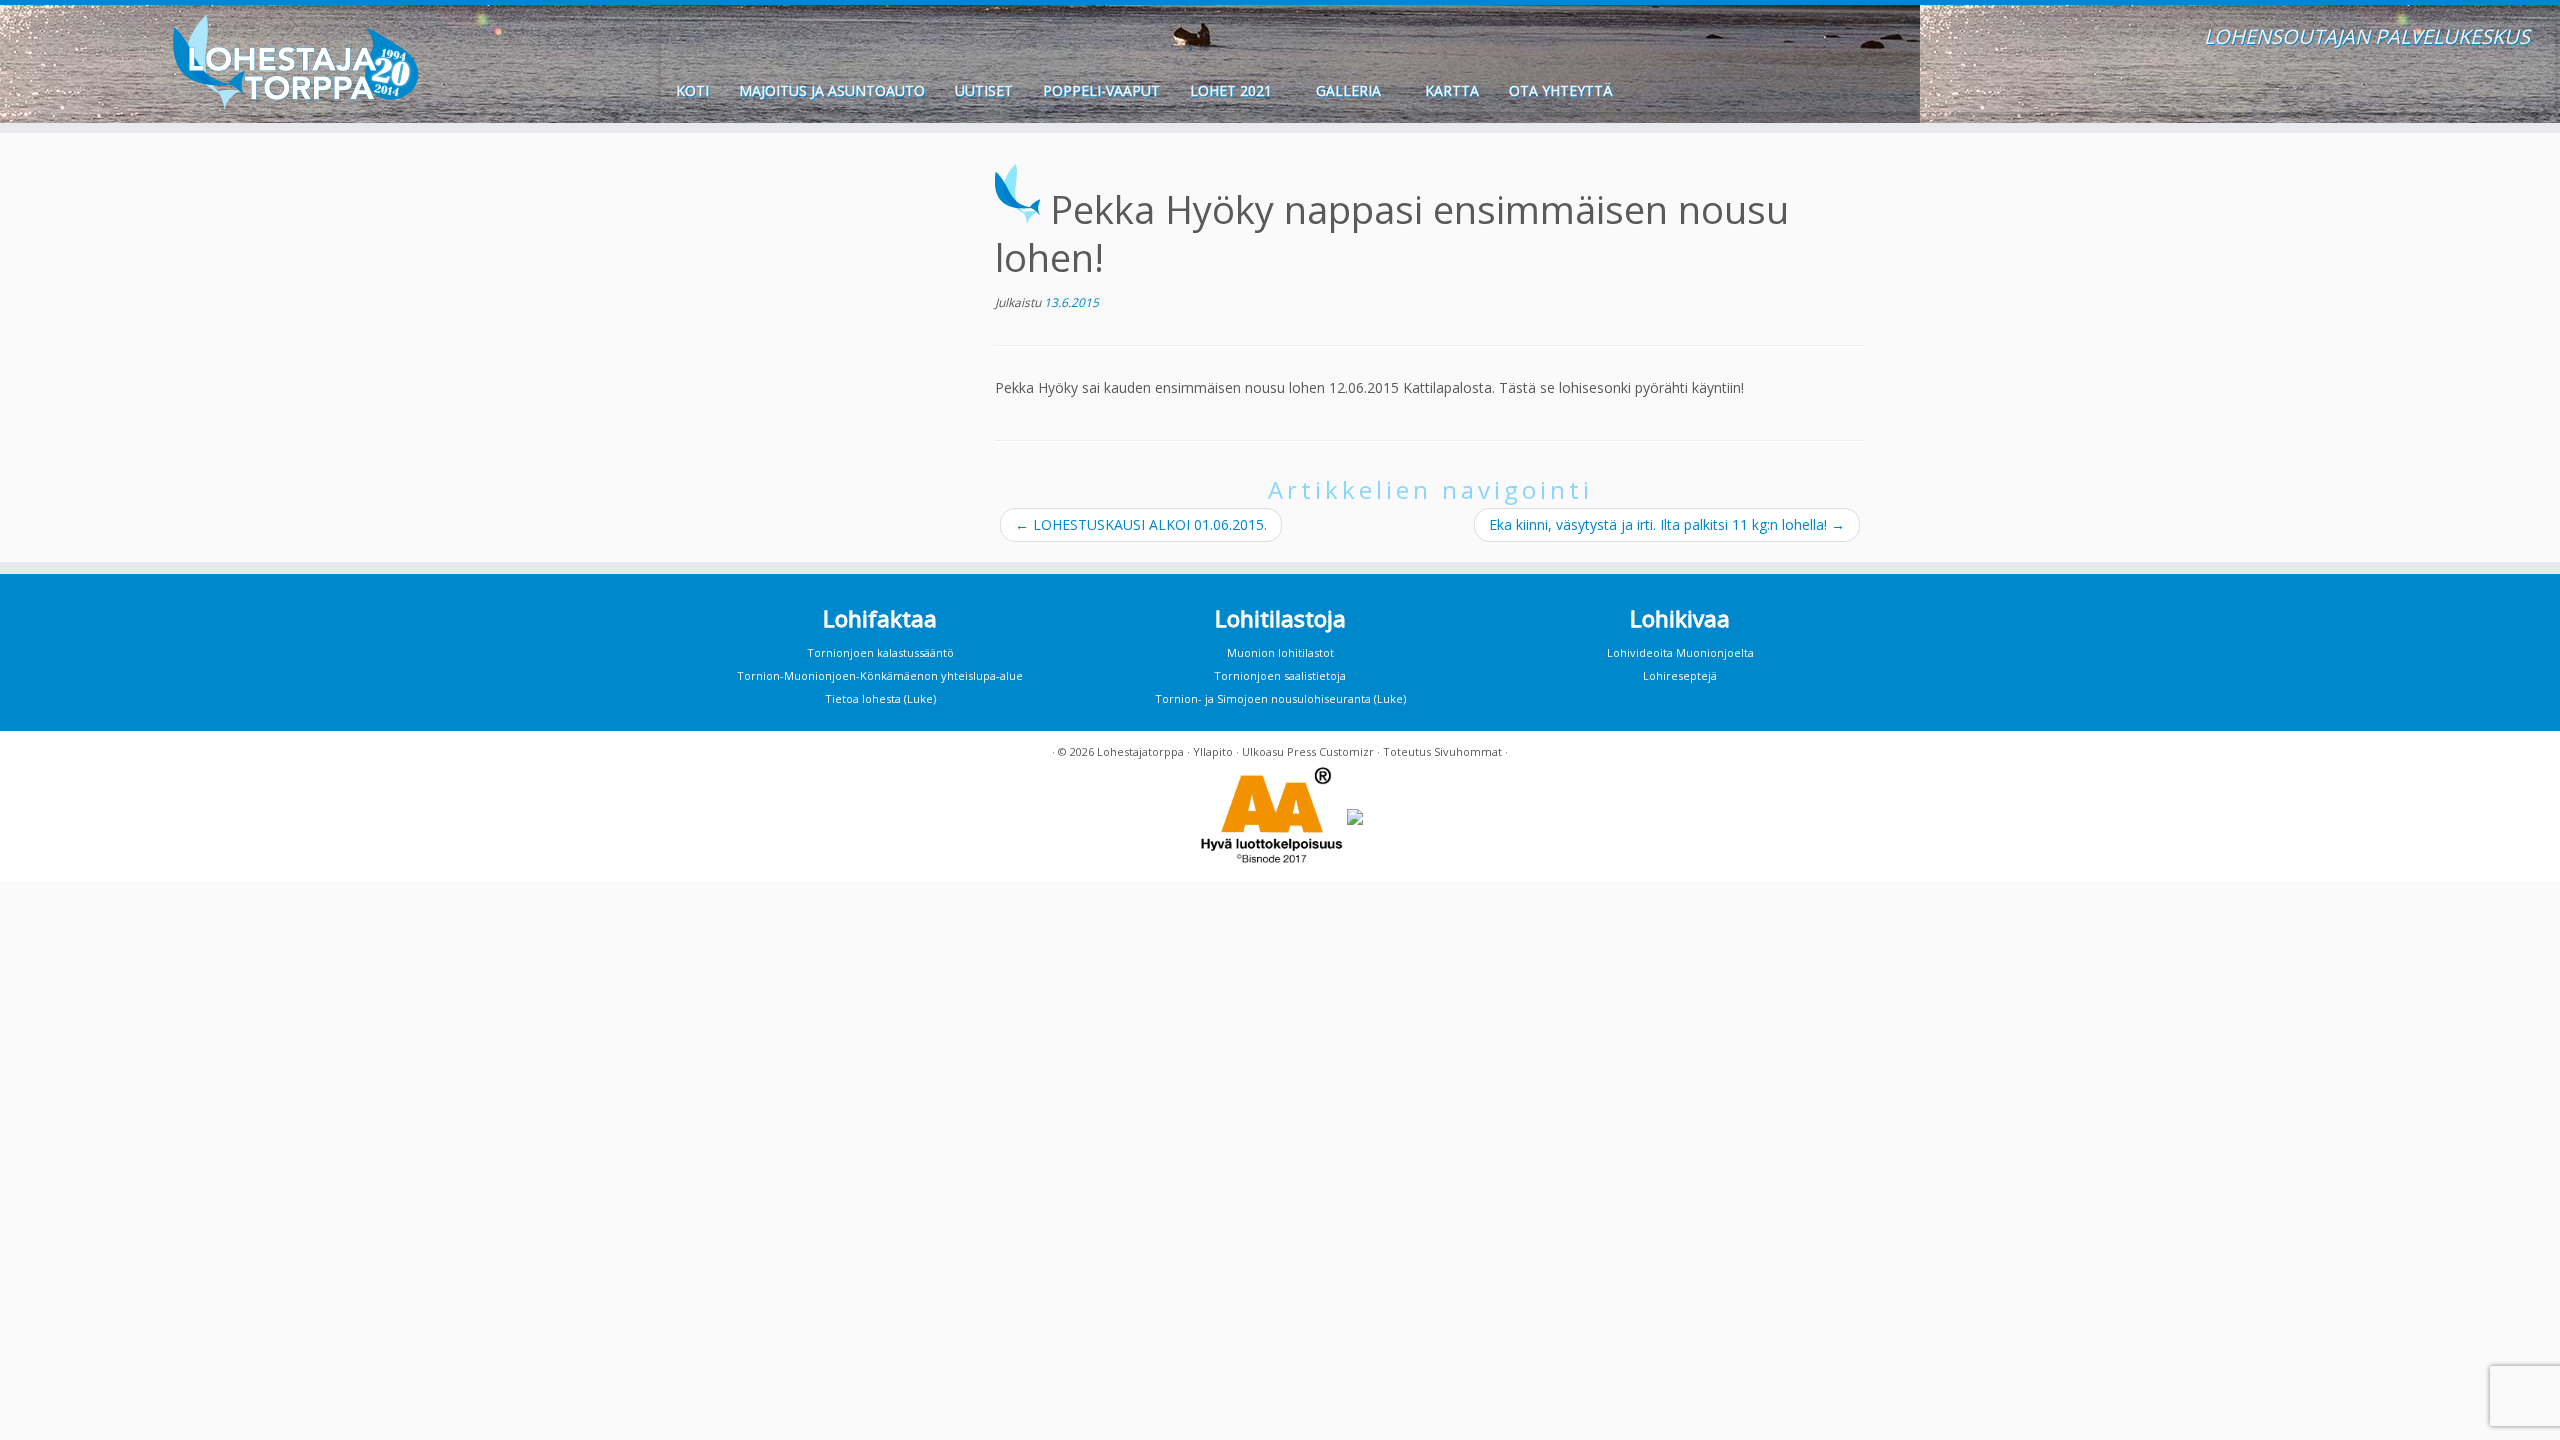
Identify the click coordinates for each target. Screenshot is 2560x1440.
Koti (692, 90)
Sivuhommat (1468, 751)
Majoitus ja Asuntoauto (832, 90)
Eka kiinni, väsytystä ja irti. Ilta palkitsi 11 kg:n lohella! (1667, 524)
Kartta (1452, 90)
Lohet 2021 (1233, 90)
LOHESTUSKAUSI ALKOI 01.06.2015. (1141, 524)
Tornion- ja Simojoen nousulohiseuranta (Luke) (1280, 698)
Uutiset (984, 90)
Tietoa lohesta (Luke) (880, 698)
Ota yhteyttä (1561, 90)
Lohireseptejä (1680, 675)
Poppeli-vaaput (1101, 90)
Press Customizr (1330, 751)
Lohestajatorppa (1140, 751)
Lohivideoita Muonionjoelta (1680, 652)
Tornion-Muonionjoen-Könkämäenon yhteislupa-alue (880, 675)
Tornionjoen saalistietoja (1280, 675)
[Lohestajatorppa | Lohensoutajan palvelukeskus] (295, 62)
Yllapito (1213, 751)
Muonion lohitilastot (1280, 652)
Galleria (1350, 90)
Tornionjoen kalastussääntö (880, 652)
